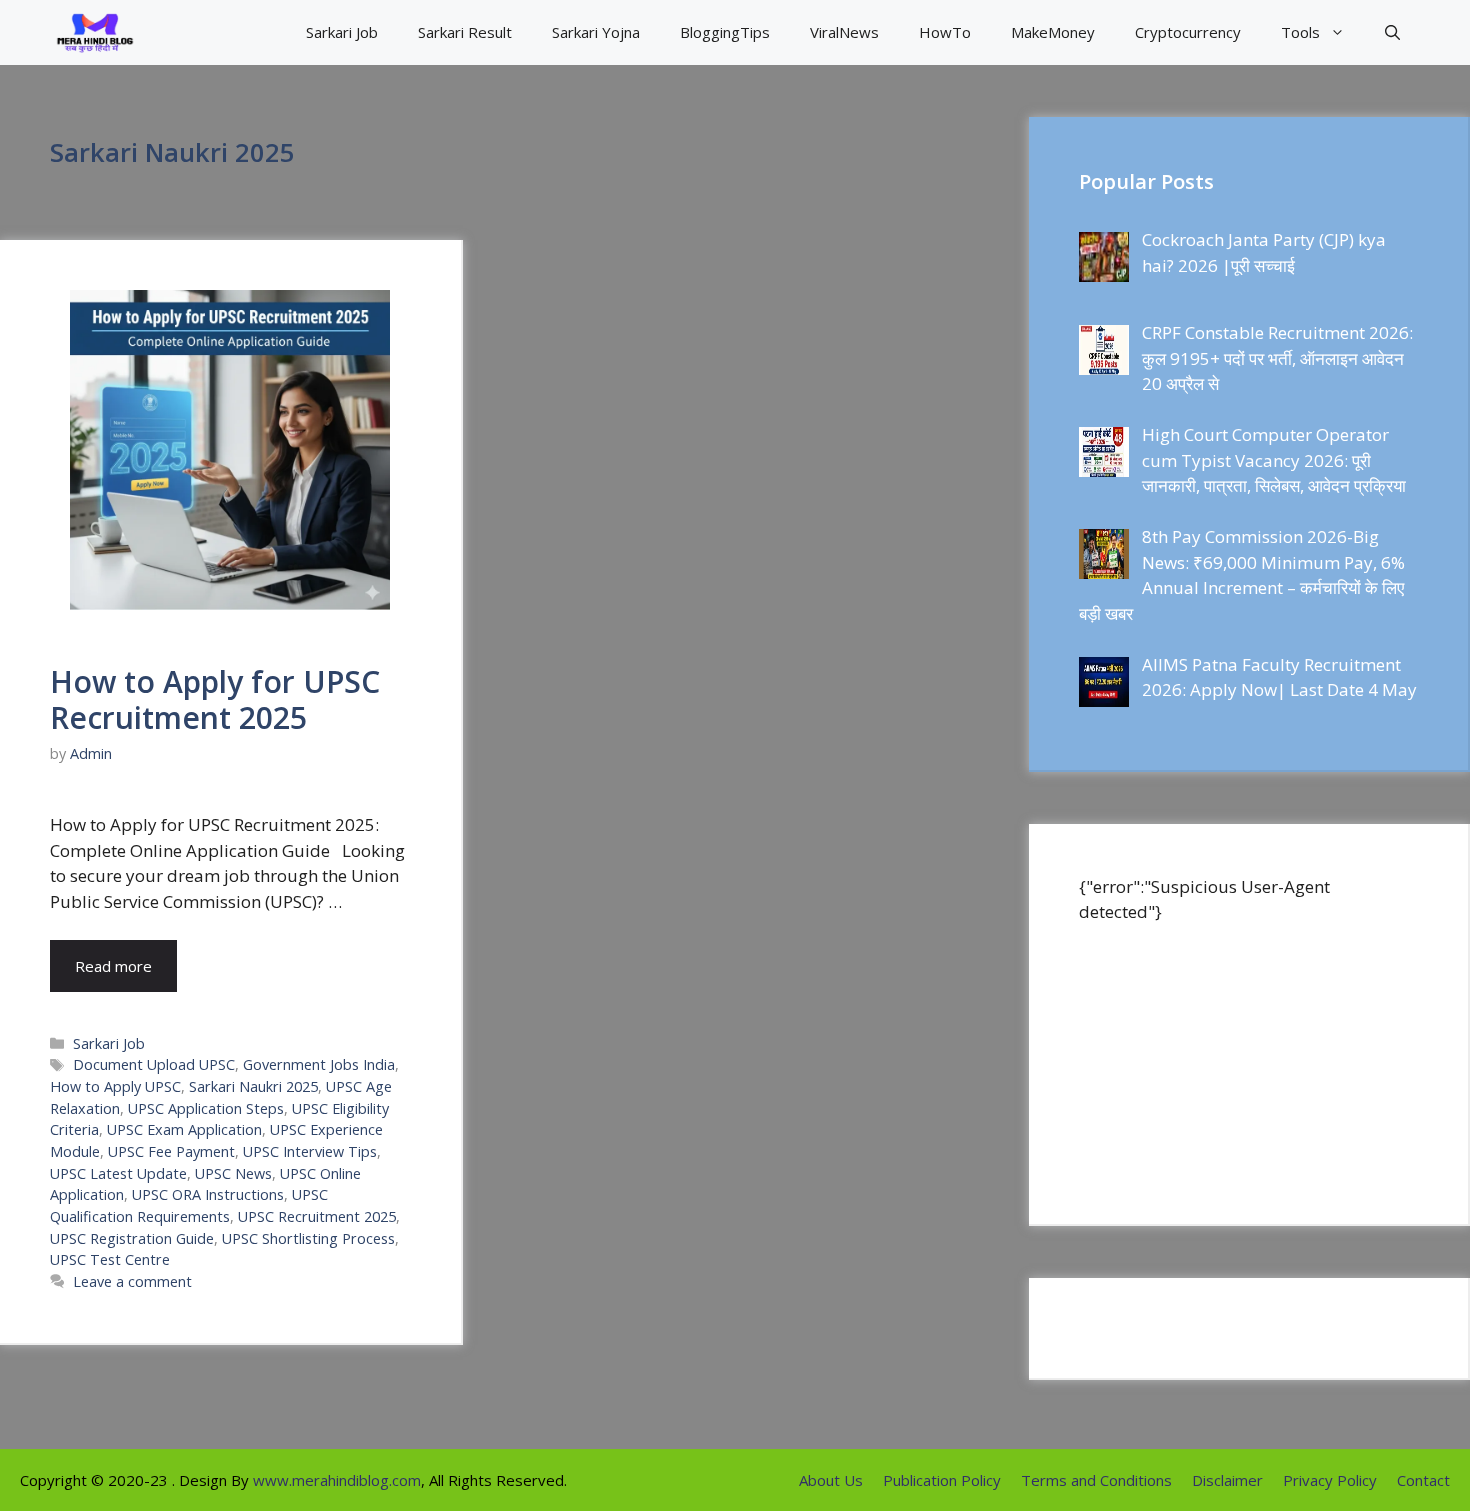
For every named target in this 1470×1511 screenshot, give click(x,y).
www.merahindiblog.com (337, 1480)
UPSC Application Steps (206, 1108)
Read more (113, 966)
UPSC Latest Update (118, 1173)
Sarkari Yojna (596, 32)
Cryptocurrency (1188, 32)
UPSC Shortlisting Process (308, 1238)
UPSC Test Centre (110, 1259)
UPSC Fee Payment (171, 1151)
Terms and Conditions (1096, 1480)
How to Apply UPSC (115, 1086)
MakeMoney (1053, 32)
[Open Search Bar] (1392, 32)
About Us (831, 1480)
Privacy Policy (1330, 1480)
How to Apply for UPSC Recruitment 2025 (215, 699)
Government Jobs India (319, 1064)
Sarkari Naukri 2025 (253, 1086)
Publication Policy (942, 1480)
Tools (1300, 32)
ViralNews (844, 32)
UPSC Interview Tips (310, 1151)
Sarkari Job (342, 32)
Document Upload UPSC (154, 1064)
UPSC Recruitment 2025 (317, 1216)
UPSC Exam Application (184, 1129)
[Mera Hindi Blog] (95, 32)
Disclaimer (1227, 1480)
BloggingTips (725, 32)
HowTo (945, 32)
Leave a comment (132, 1281)
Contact (1423, 1480)
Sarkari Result (465, 32)
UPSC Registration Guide (132, 1238)
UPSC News (233, 1173)
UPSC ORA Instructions (208, 1194)
